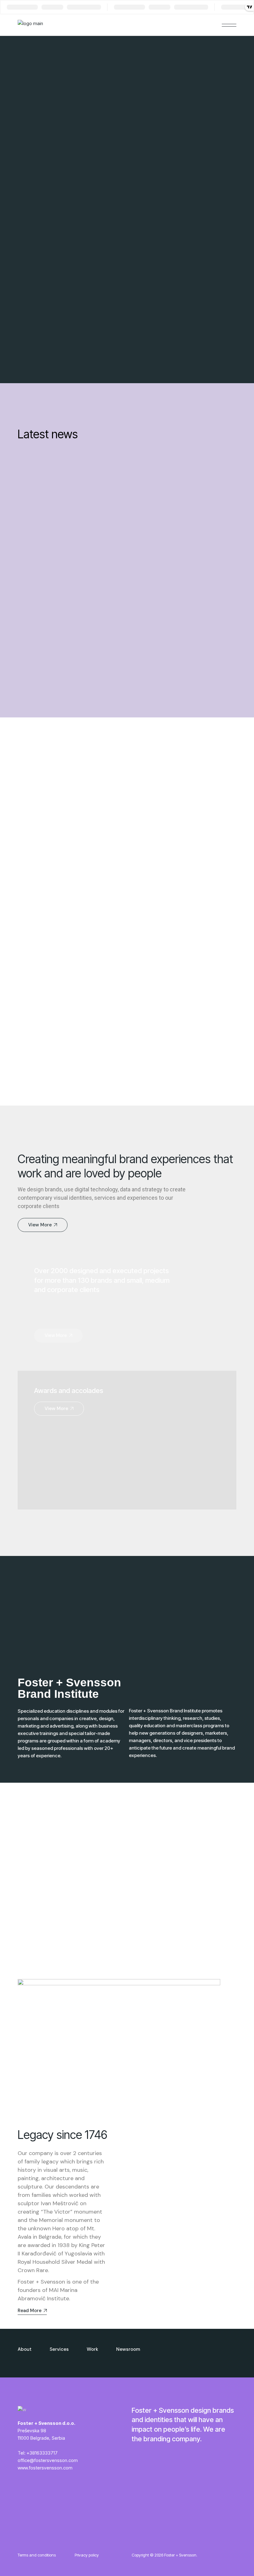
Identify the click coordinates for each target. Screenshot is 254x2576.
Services (59, 2349)
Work (92, 2349)
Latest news (48, 434)
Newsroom (128, 2349)
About (25, 2349)
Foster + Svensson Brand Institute (69, 1688)
